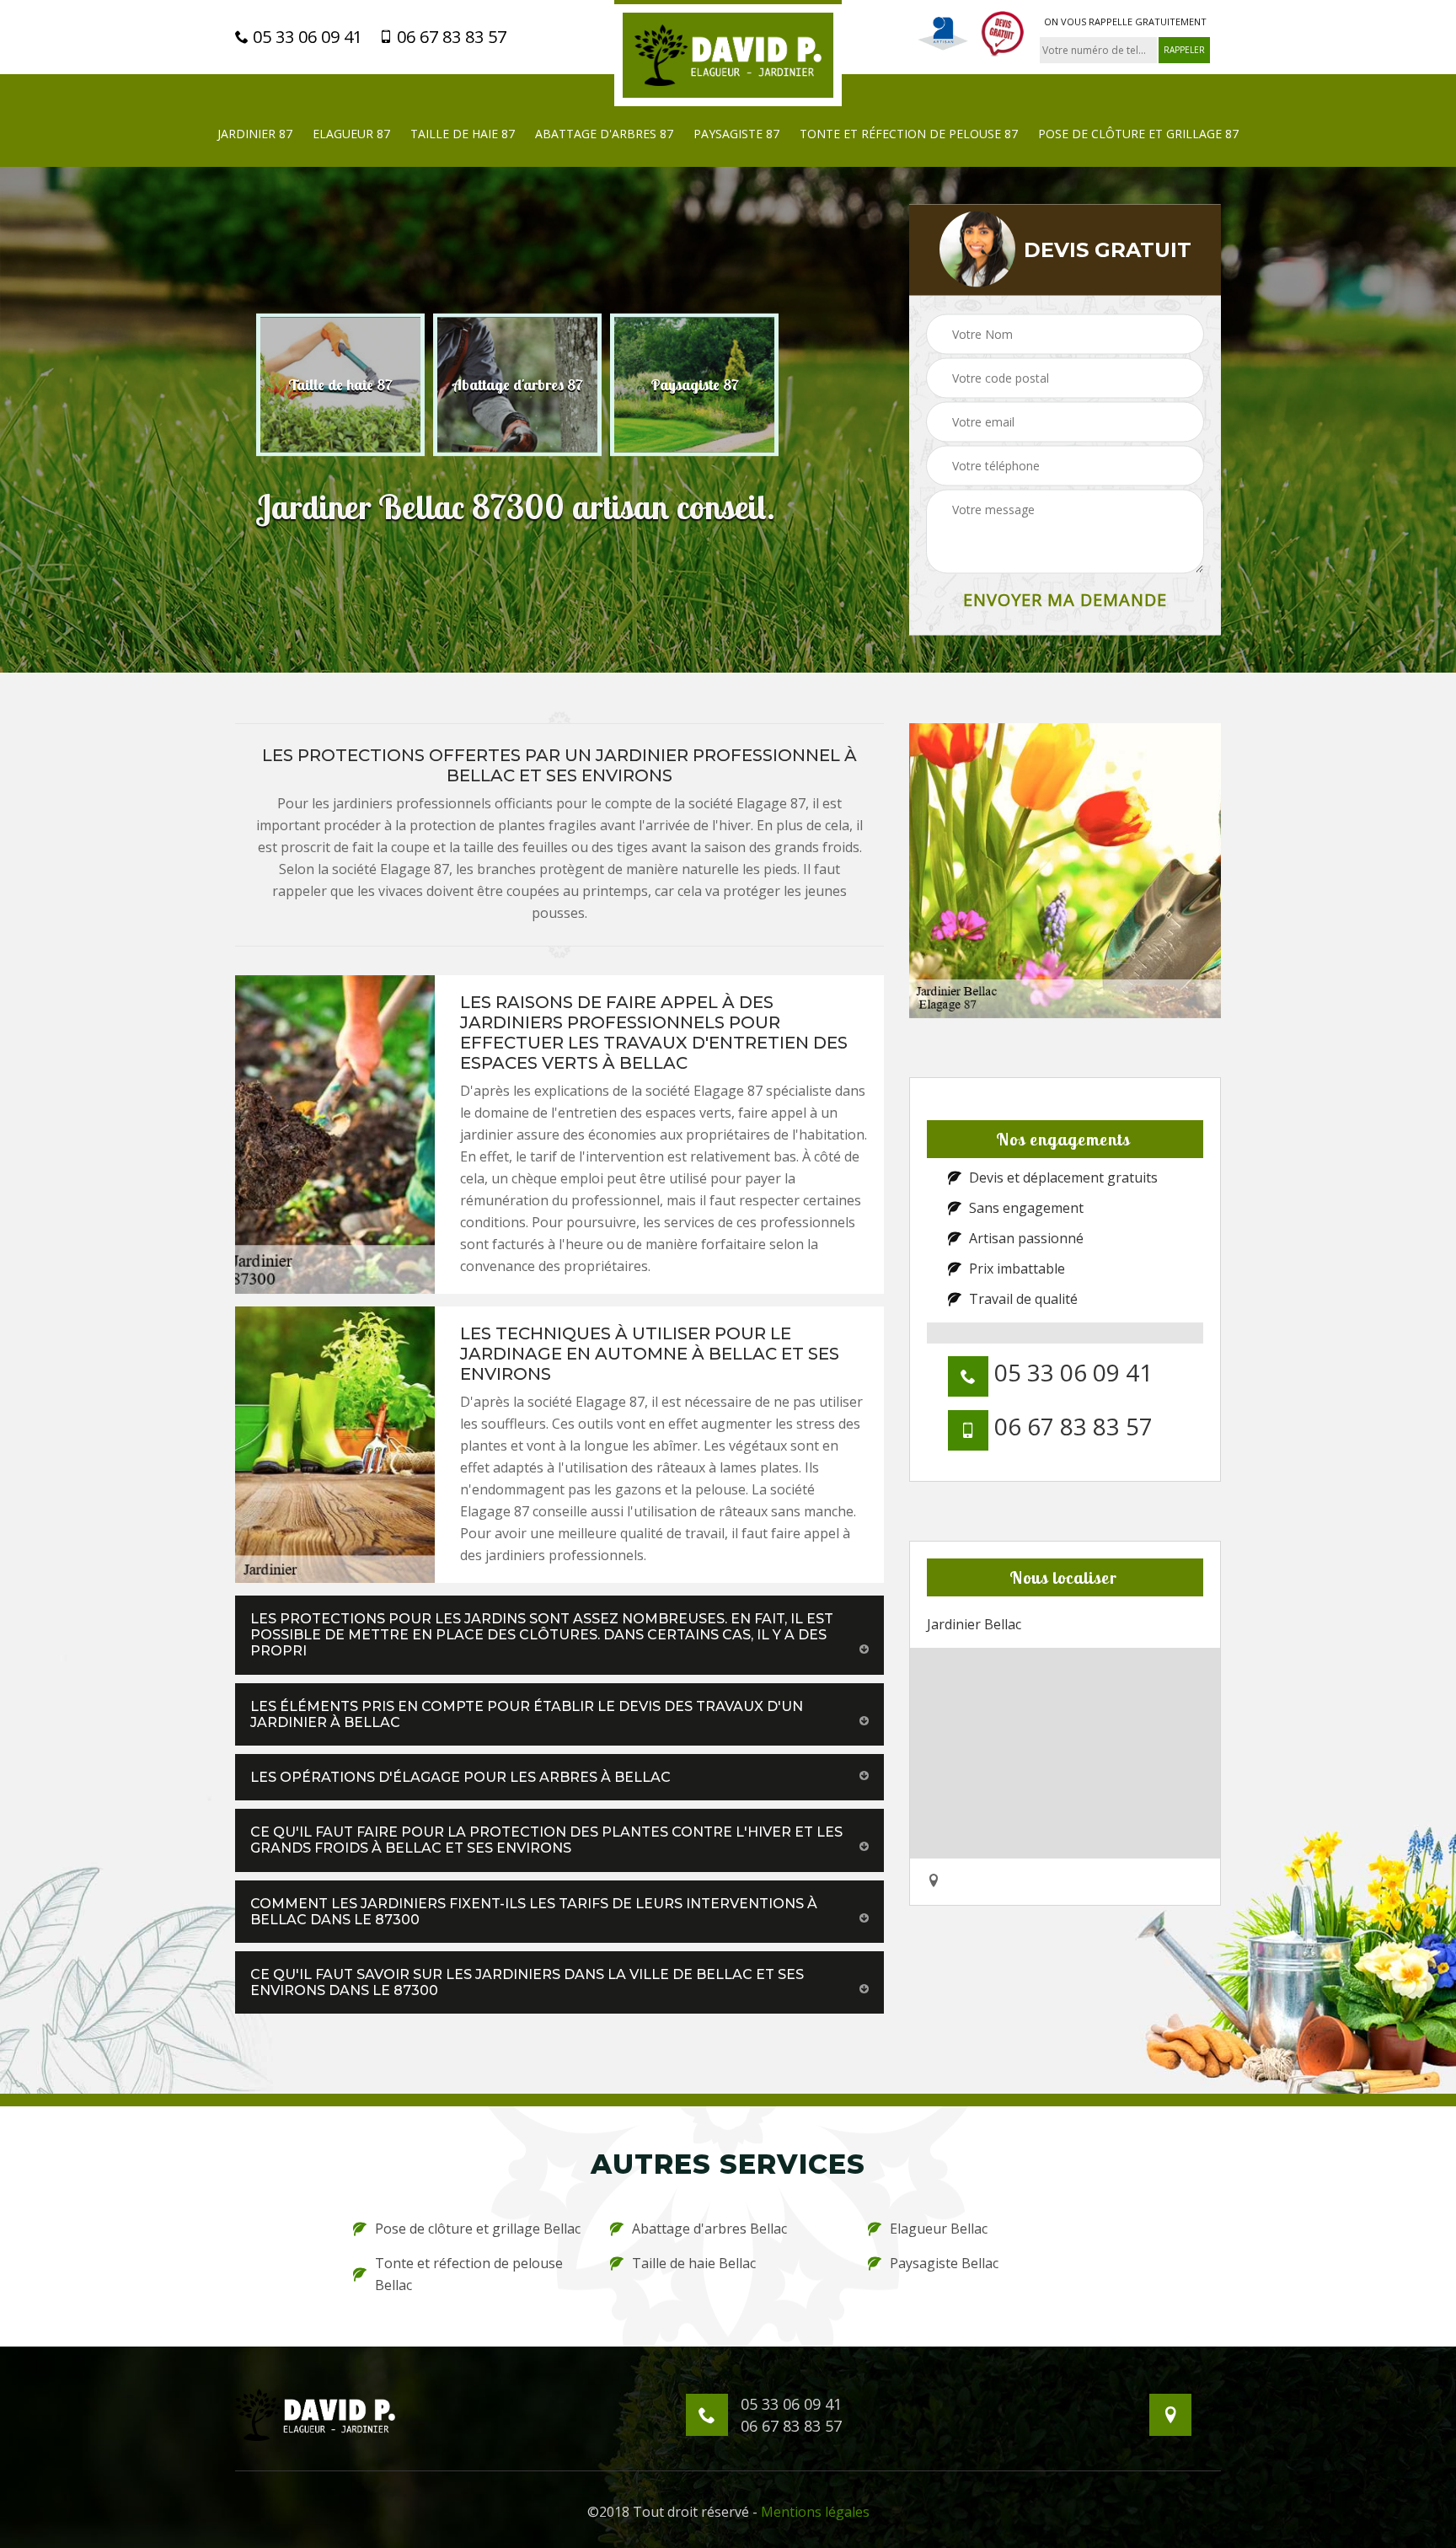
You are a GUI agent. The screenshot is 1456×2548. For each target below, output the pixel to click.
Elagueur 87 (351, 134)
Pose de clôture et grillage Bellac (478, 2229)
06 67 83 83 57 (450, 37)
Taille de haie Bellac (694, 2263)
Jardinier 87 (255, 134)
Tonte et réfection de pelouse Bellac (469, 2274)
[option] (340, 385)
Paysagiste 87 (736, 134)
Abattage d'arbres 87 (604, 134)
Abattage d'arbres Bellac (709, 2229)
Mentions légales (815, 2512)
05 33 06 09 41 (305, 37)
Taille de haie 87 (463, 134)
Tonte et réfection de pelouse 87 (909, 134)
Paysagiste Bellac (944, 2263)
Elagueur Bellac (939, 2229)
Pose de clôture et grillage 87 (1138, 134)
